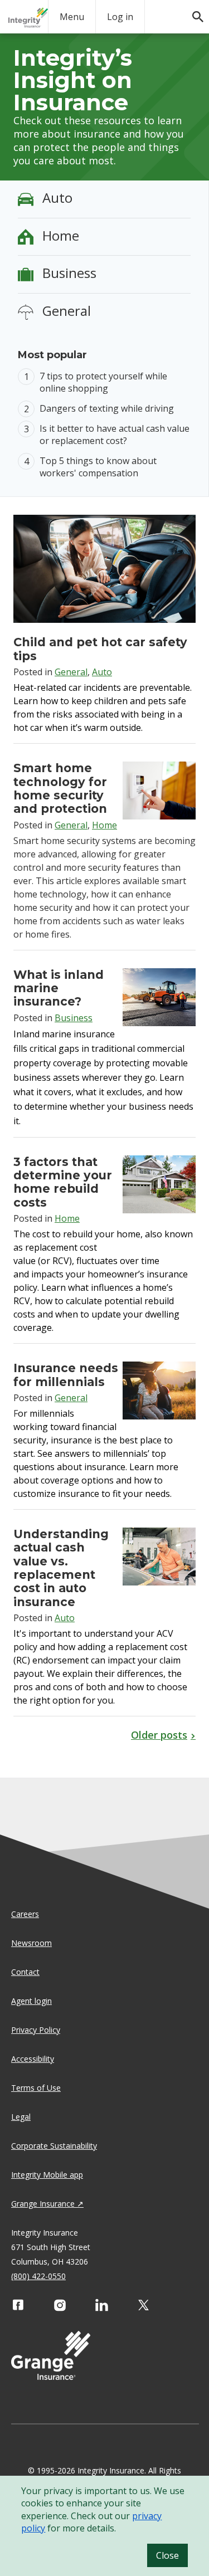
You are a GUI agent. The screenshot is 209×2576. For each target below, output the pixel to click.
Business (69, 273)
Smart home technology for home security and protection (60, 788)
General (67, 311)
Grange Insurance (43, 2204)
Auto (57, 197)
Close (167, 2555)
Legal (21, 2117)
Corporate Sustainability (54, 2146)
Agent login (31, 2001)
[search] (192, 11)
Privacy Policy (36, 2030)
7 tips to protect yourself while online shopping (103, 382)
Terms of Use (36, 2088)
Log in (120, 17)
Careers (25, 1914)
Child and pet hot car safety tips (100, 649)
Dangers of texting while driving (107, 408)
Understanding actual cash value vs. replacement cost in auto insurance (61, 1568)
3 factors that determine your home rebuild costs (63, 1182)
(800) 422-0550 (38, 2276)
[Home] (28, 18)
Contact (25, 1972)
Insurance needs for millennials (66, 1375)
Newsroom (31, 1943)
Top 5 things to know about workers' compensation (98, 467)
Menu (72, 17)
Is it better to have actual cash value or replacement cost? (115, 435)
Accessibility (33, 2059)
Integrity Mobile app (47, 2175)
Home (61, 235)
